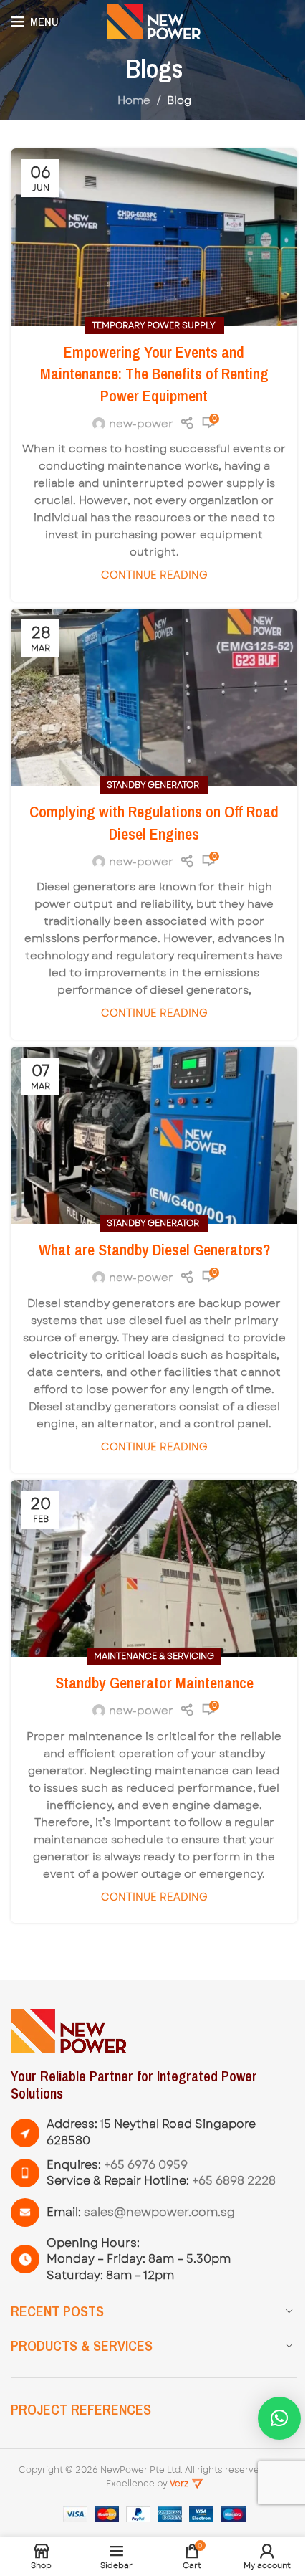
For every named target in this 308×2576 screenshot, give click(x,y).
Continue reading (154, 575)
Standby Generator (154, 785)
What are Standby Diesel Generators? (154, 1250)
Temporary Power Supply (154, 325)
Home (134, 100)
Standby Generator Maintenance (154, 1683)
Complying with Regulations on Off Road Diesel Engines (154, 823)
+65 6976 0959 (146, 2165)
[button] (279, 2418)
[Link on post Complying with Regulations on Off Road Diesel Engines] (154, 697)
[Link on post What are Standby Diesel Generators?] (154, 1135)
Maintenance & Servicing (154, 1656)
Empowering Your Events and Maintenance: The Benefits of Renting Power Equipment (154, 374)
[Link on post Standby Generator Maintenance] (154, 1568)
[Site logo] (154, 21)
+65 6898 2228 (234, 2181)
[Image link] (69, 2030)
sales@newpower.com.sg (159, 2212)
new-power (141, 424)
